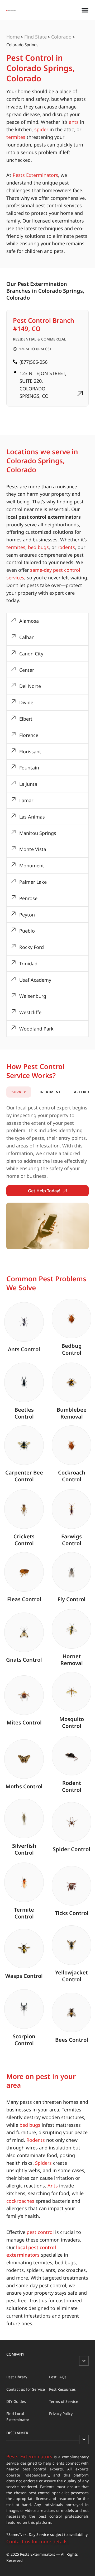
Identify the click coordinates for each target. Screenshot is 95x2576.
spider (41, 129)
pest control (40, 2232)
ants (74, 122)
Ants (53, 2186)
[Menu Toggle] (85, 10)
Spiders (43, 2163)
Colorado (61, 37)
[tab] (19, 1092)
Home (13, 37)
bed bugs (38, 547)
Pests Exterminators (35, 175)
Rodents (36, 2140)
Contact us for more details (37, 2541)
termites (16, 137)
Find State (35, 37)
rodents (66, 547)
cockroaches (20, 2201)
